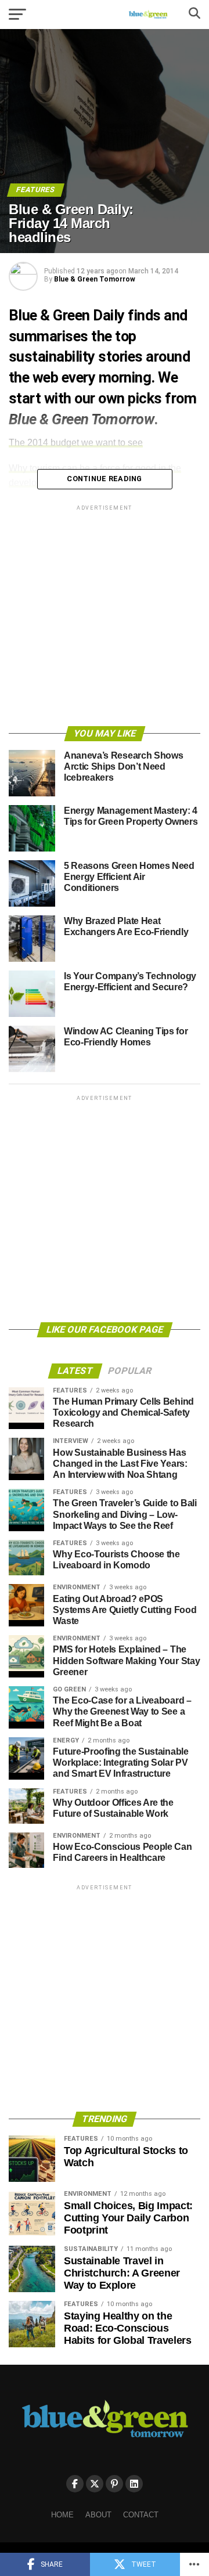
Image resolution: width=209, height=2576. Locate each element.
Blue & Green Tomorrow (95, 279)
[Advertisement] (105, 618)
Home (62, 2515)
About (98, 2515)
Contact (141, 2515)
